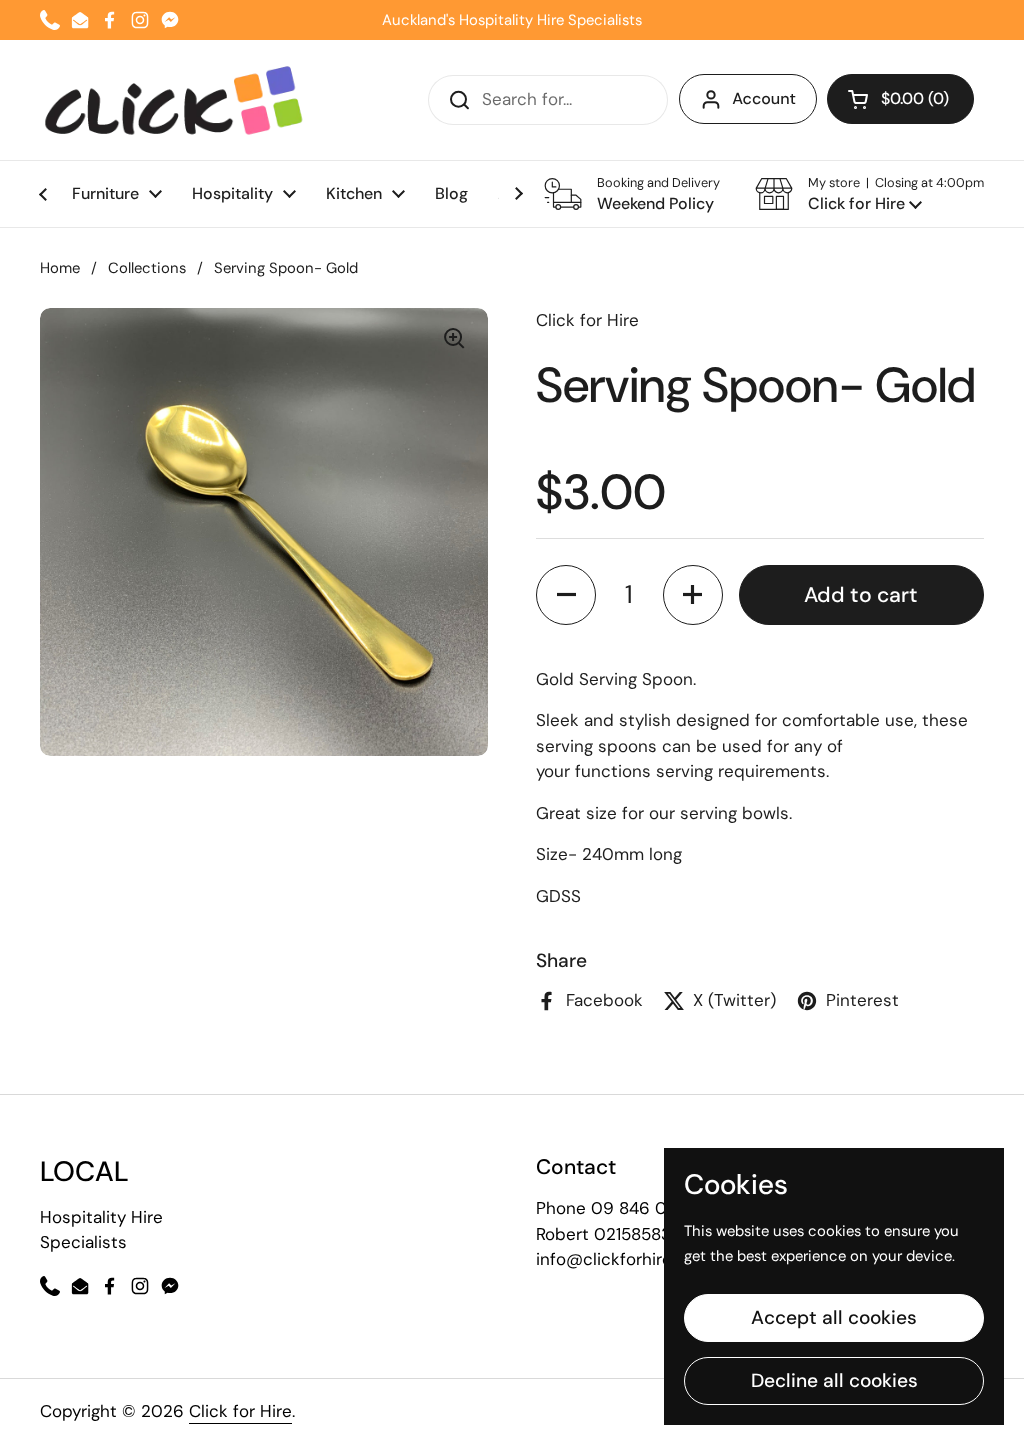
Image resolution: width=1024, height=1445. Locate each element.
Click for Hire (240, 1411)
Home (60, 268)
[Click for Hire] (173, 100)
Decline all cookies (834, 1380)
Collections (147, 268)
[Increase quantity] (693, 595)
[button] (869, 194)
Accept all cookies (834, 1317)
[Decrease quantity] (566, 595)
